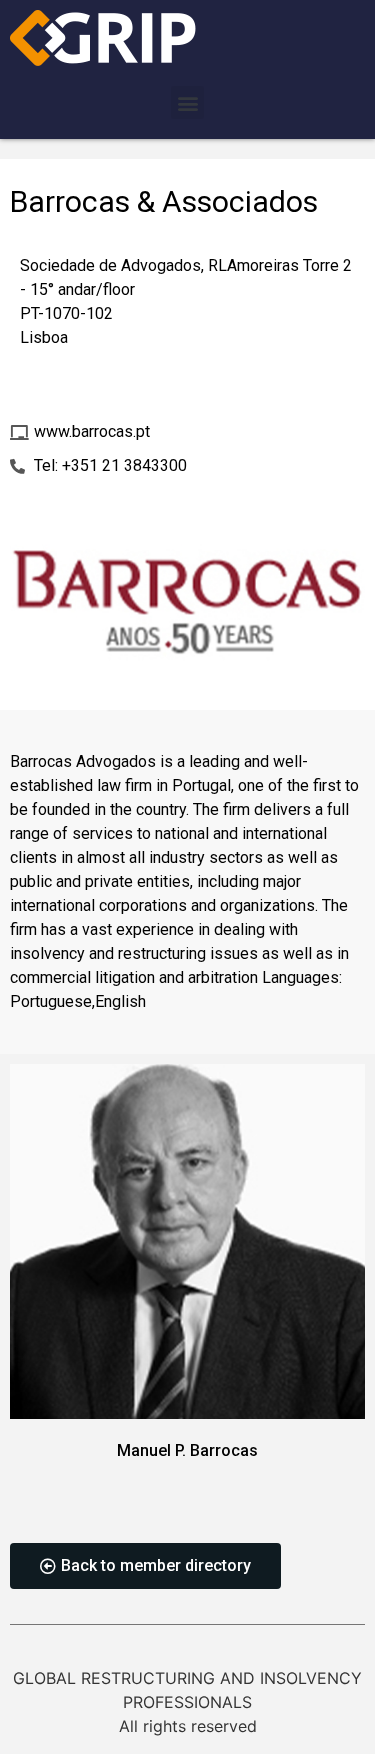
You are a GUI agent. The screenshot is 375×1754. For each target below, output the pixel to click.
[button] (187, 102)
